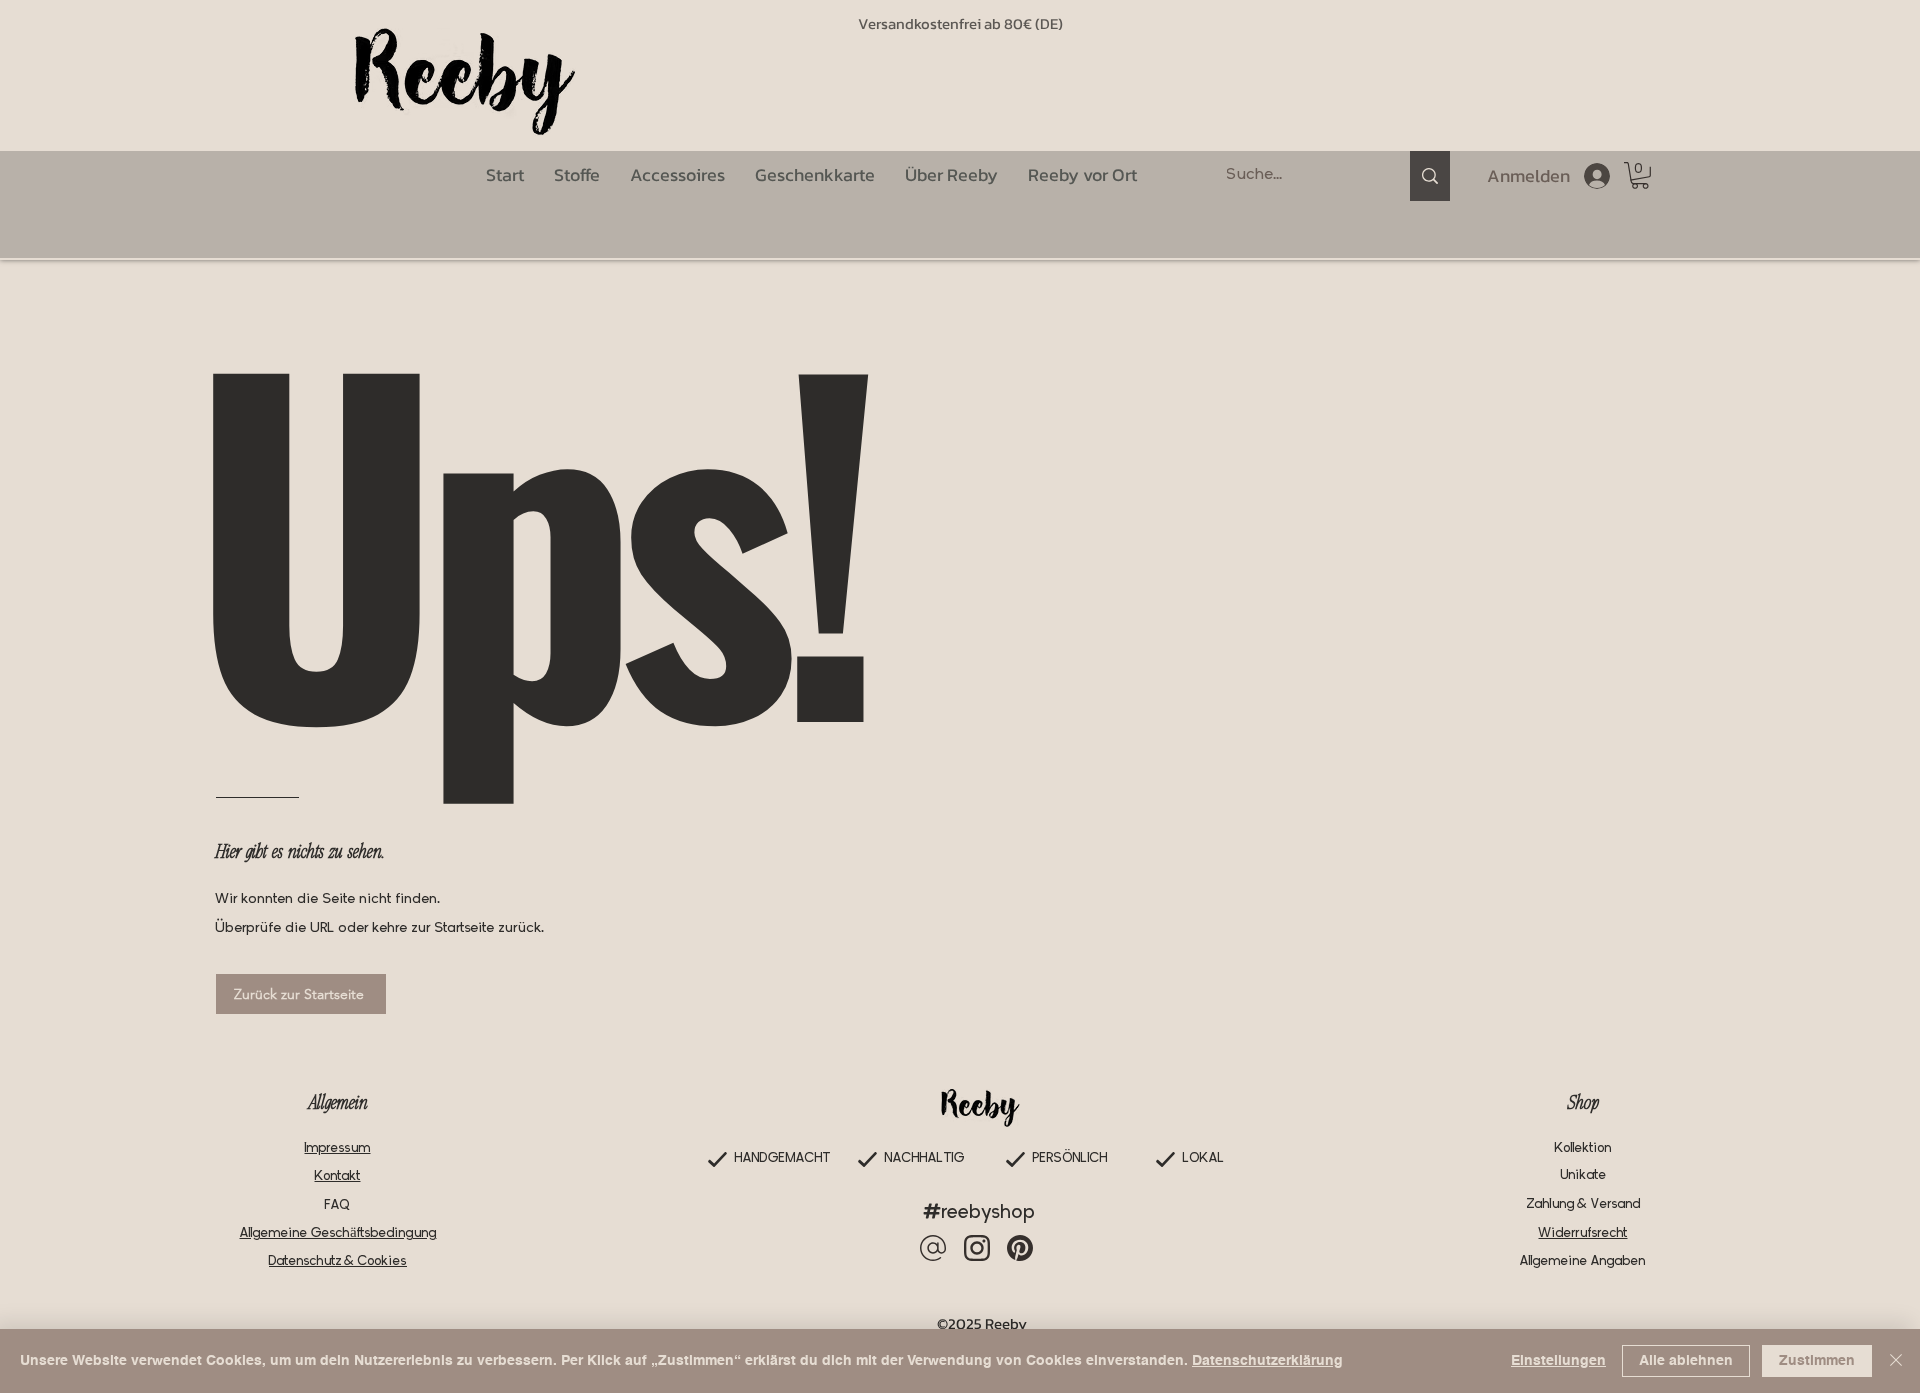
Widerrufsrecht (1583, 1233)
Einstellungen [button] (1558, 1361)
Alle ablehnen (1686, 1361)
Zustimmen (1817, 1361)
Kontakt (338, 1176)
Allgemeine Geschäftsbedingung (338, 1233)
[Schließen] (1896, 1361)
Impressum (338, 1148)
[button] (1640, 175)
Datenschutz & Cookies (338, 1261)
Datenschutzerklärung (1267, 1361)
